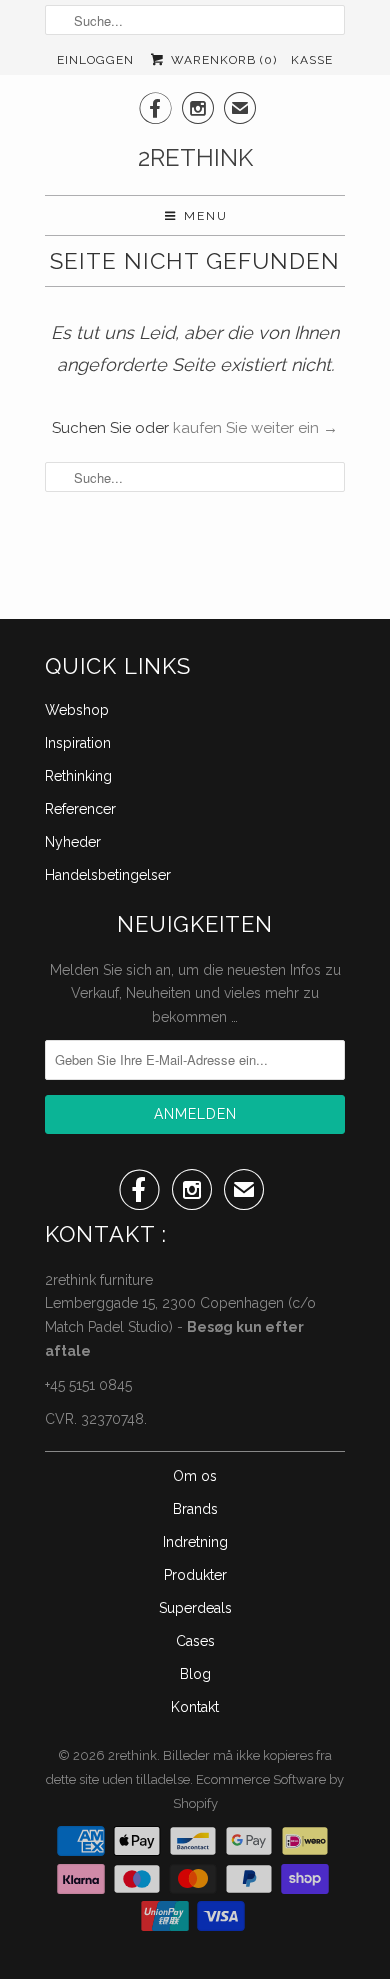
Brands (195, 1509)
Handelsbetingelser (108, 875)
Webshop (77, 710)
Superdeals (195, 1608)
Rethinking (78, 776)
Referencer (80, 809)
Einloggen (95, 60)
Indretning (195, 1542)
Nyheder (73, 842)
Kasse (312, 60)
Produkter (195, 1575)
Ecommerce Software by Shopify (259, 1791)
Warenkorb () (221, 60)
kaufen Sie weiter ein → (255, 428)
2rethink (195, 157)
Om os (195, 1476)
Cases (195, 1641)
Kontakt (195, 1707)
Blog (195, 1674)
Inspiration (78, 743)
